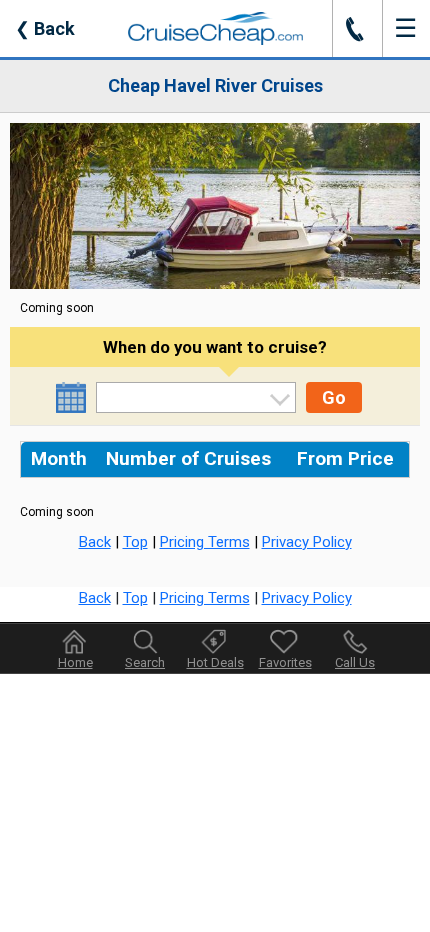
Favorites (285, 662)
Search (145, 662)
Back (45, 28)
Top (135, 542)
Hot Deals (215, 662)
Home (75, 662)
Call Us (355, 662)
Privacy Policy (307, 542)
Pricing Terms (205, 542)
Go (334, 397)
